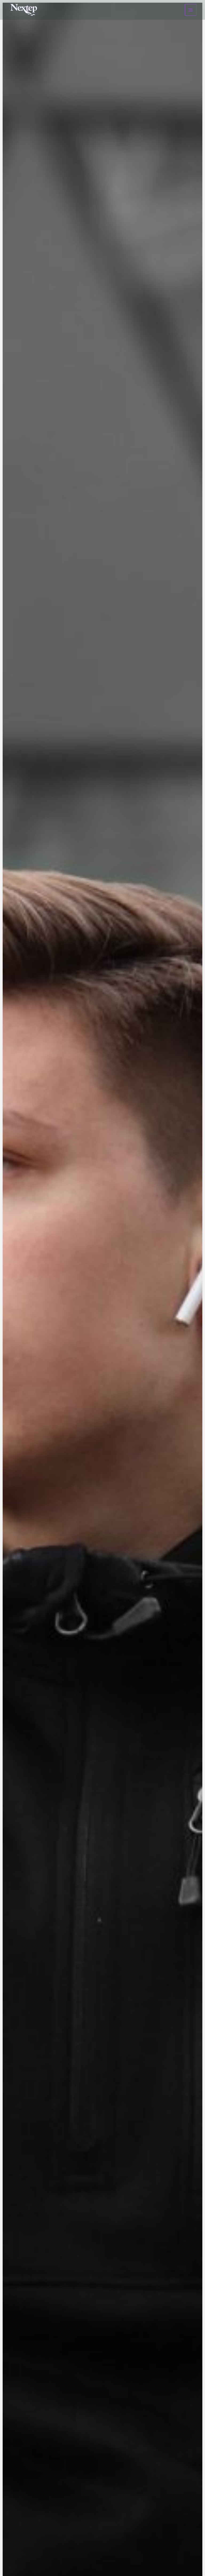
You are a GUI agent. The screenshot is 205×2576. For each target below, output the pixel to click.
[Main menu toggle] (191, 10)
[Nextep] (25, 10)
